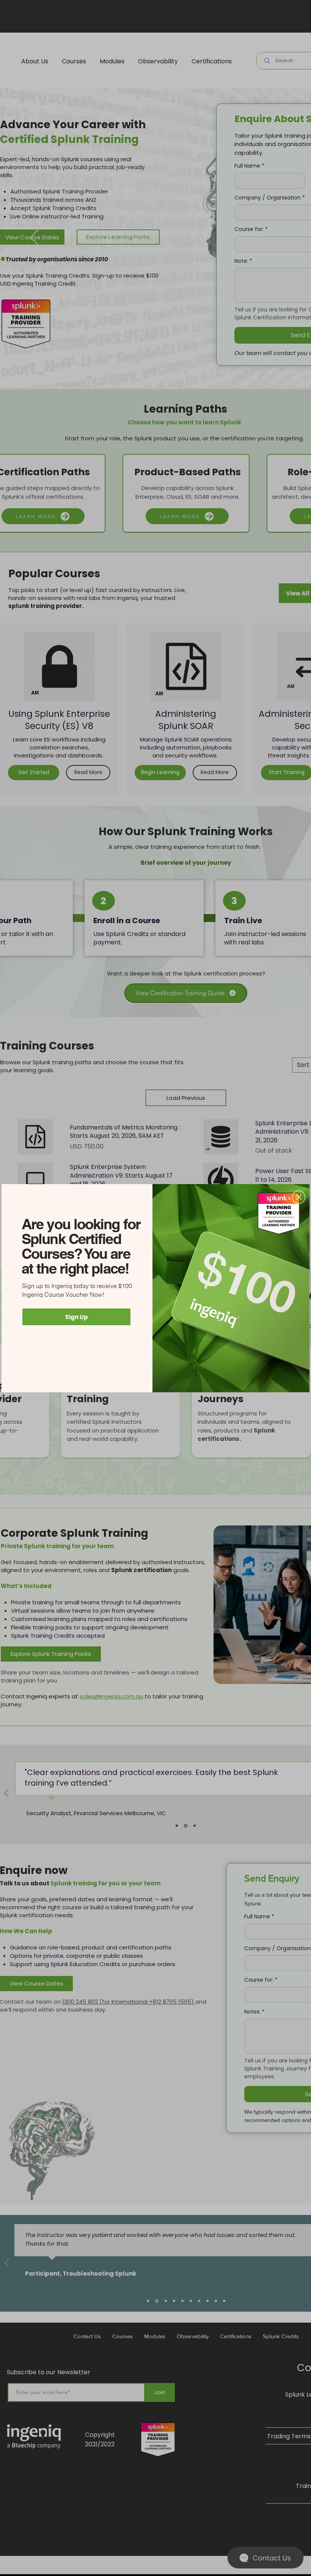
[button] (299, 1197)
